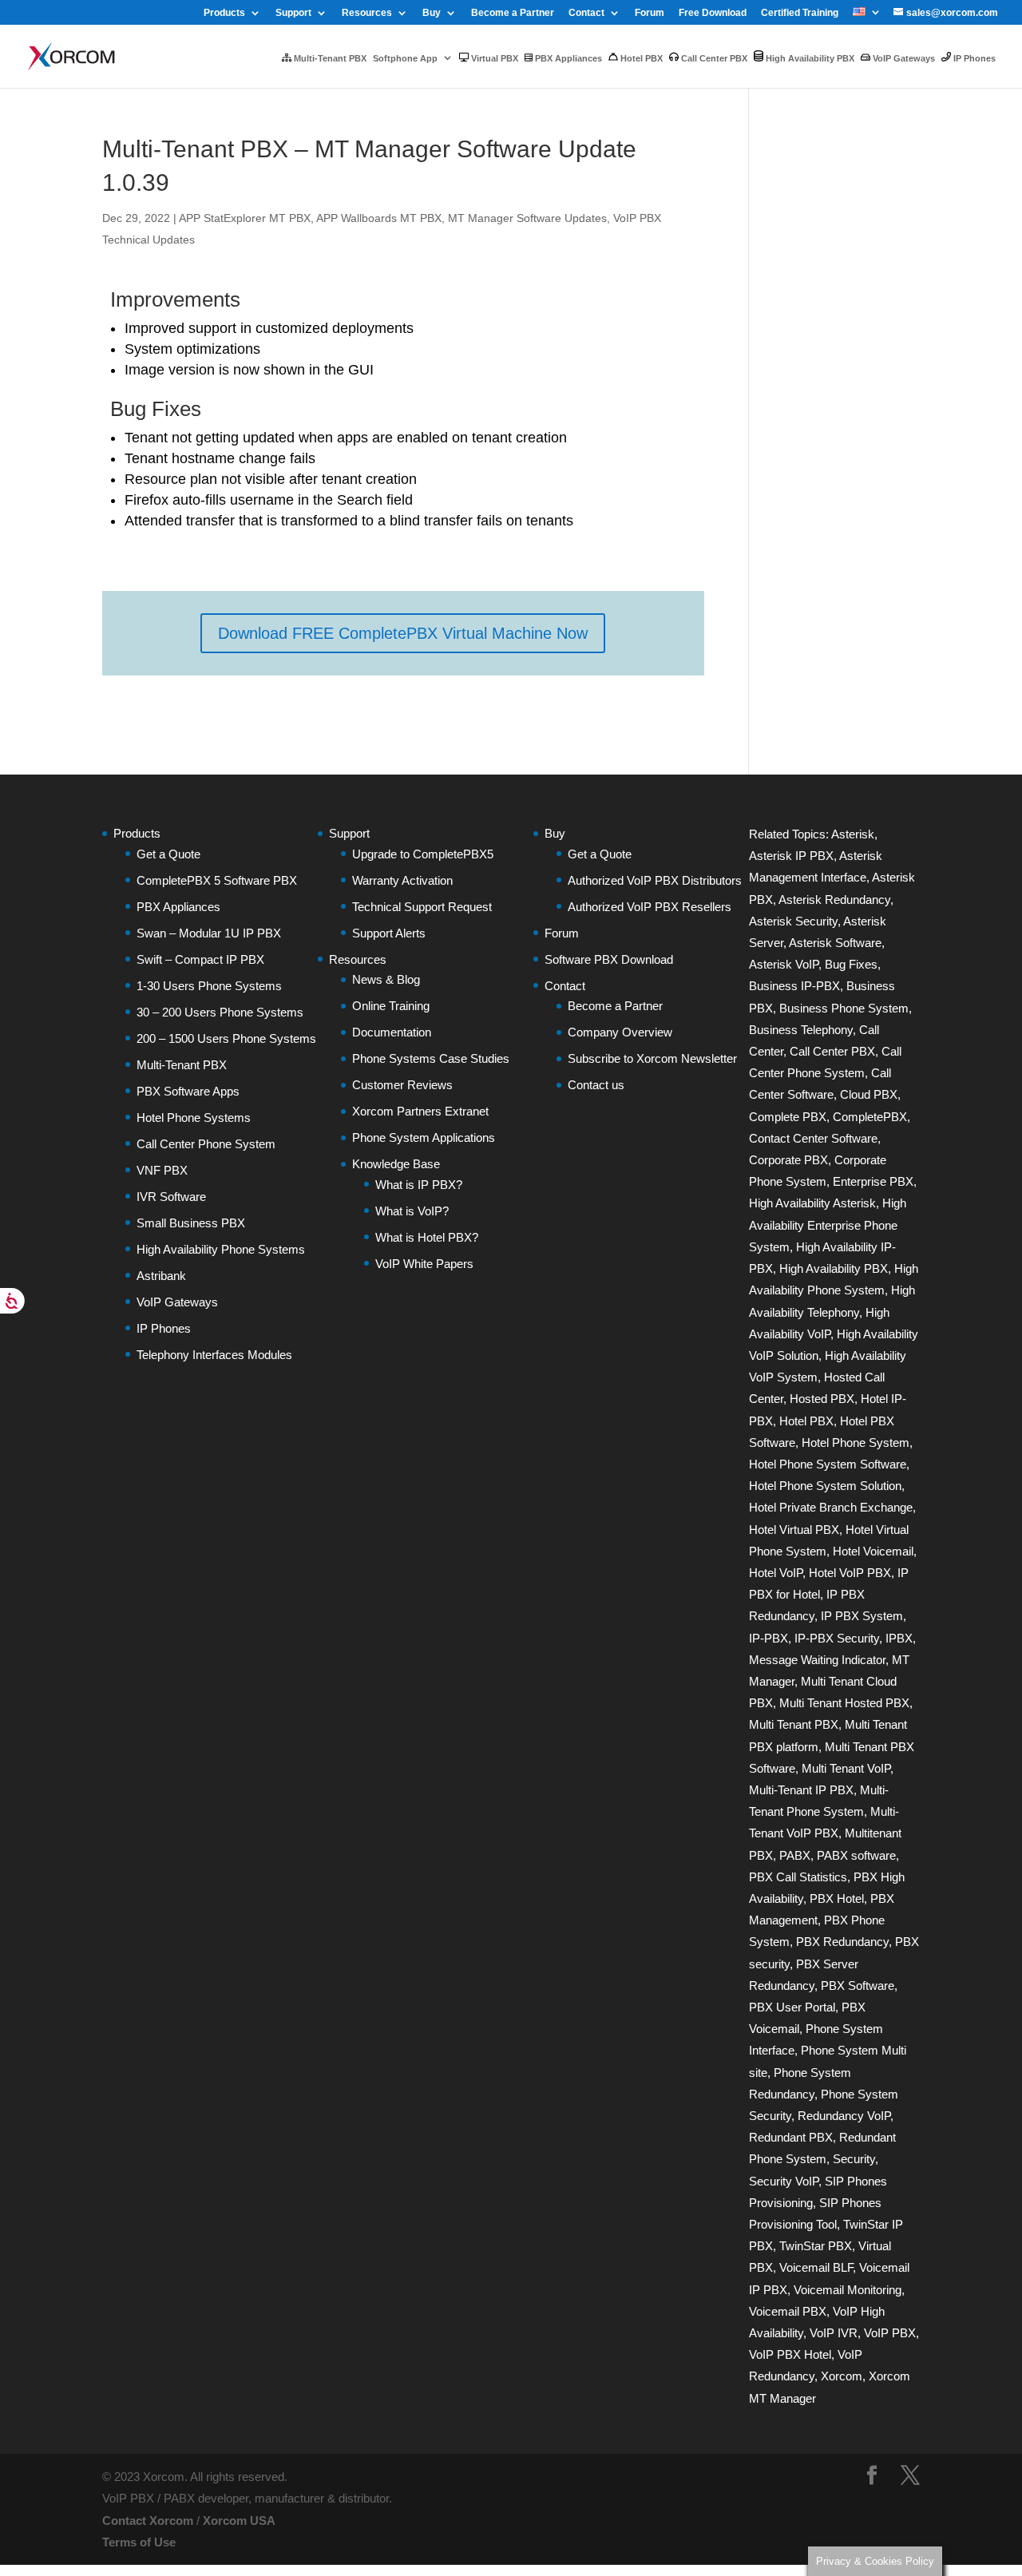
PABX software (856, 1855)
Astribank (161, 1276)
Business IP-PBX (794, 986)
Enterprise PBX (873, 1181)
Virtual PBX (493, 58)
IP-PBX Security (837, 1638)
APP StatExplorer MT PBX (245, 218)
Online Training (391, 1006)
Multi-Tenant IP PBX (801, 1790)
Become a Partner (513, 13)
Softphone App (405, 58)
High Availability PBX (809, 58)
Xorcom (842, 2376)
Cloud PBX (869, 1094)
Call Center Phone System (206, 1144)
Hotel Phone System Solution (825, 1486)
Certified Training (800, 13)
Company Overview (620, 1032)
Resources (367, 13)
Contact (586, 13)
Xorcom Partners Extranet (420, 1111)
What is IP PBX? (419, 1185)
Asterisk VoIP (784, 964)
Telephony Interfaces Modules (214, 1355)
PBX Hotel (837, 1898)
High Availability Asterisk (812, 1203)
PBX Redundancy (842, 1942)
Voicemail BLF (816, 2267)
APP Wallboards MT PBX (379, 218)
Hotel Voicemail (873, 1551)
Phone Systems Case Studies (431, 1058)
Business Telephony (801, 1030)
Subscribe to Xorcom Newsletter (652, 1058)
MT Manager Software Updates (527, 218)
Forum (650, 13)
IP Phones (973, 58)
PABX (795, 1855)
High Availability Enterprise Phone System (828, 1225)
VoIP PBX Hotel (790, 2354)
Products (224, 13)
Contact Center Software (813, 1138)
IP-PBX (768, 1638)
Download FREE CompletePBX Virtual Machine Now (403, 633)
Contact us (596, 1085)
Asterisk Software (835, 943)
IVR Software (171, 1197)
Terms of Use (139, 2542)
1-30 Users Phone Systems (209, 986)
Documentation (392, 1032)
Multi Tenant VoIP (846, 1768)
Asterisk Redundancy (834, 900)
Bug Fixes (851, 964)
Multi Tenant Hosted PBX (844, 1703)
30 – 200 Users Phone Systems (220, 1012)
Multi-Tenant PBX (329, 58)
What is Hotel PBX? (427, 1237)
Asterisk (853, 834)
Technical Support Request (422, 907)
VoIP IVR (834, 2333)
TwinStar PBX (816, 2246)
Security (854, 2159)
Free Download (713, 13)
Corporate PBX (788, 1160)
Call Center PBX (713, 58)
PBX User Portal (792, 2007)
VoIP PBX (890, 2333)
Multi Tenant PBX (794, 1724)
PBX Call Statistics (798, 1877)
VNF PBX (162, 1170)
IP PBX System (862, 1616)
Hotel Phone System (856, 1443)
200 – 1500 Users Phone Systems (226, 1038)
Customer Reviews (402, 1085)
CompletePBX (870, 1117)
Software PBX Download (609, 959)
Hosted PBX (822, 1399)
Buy (432, 13)
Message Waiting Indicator (817, 1660)
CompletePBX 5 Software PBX (217, 880)
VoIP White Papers (424, 1264)
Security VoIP (784, 2181)
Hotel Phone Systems (194, 1118)
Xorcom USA (239, 2521)
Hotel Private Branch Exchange (831, 1507)
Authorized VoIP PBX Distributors (655, 880)
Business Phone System (844, 1008)
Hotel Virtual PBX (794, 1530)
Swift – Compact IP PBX (200, 959)
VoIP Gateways (903, 58)
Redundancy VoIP (844, 2116)
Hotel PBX (640, 58)
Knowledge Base (396, 1164)
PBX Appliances (567, 58)
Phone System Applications (424, 1137)
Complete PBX (788, 1117)
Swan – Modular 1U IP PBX (209, 933)
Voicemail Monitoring (848, 2290)
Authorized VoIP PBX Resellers (650, 907)
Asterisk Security (793, 921)
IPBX (899, 1638)
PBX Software (858, 1986)
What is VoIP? (412, 1211)
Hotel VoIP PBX (850, 1573)
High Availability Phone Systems (221, 1249)
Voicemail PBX (788, 2311)
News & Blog (386, 979)
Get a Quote (168, 854)
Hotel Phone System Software (828, 1464)
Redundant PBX (791, 2137)
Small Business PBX (191, 1223)
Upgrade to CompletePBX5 (423, 854)
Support (293, 13)
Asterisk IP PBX (791, 856)
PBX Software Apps (188, 1091)
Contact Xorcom (148, 2521)
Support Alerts (389, 933)
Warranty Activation (402, 880)
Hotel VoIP (776, 1573)
